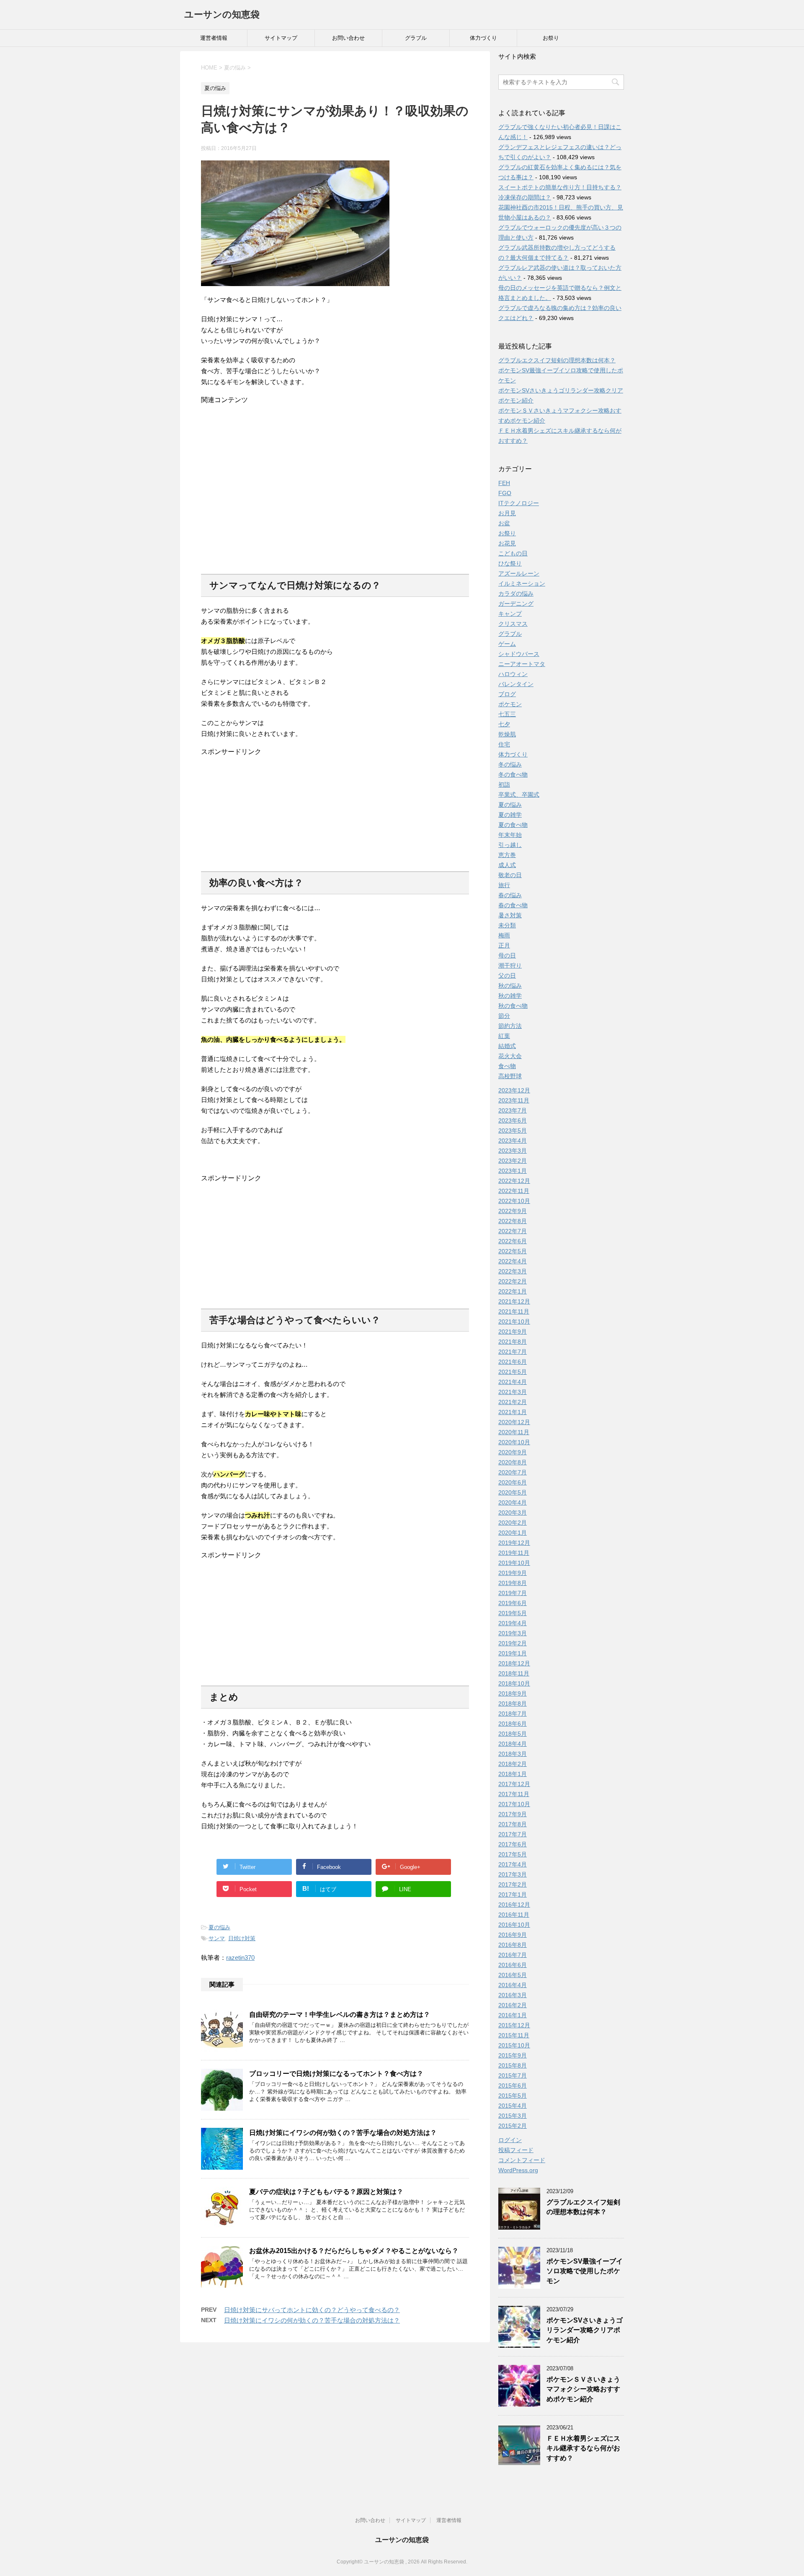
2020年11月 (514, 1432)
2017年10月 (514, 1804)
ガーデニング (516, 604)
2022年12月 (514, 1181)
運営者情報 (214, 38)
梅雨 (504, 935)
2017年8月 (513, 1824)
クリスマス (513, 624)
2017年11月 (514, 1794)
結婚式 (507, 1046)
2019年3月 (513, 1633)
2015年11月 (514, 2035)
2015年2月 (513, 2126)
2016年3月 (513, 1995)
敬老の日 (510, 875)
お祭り (551, 38)
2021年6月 (513, 1362)
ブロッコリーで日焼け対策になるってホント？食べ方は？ (336, 2074)
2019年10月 (514, 1563)
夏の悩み (219, 1927)
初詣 (504, 785)
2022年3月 (513, 1271)
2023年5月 (513, 1131)
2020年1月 (513, 1533)
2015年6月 (513, 2086)
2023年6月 (513, 1120)
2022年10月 (514, 1201)
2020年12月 (514, 1422)
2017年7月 (513, 1834)
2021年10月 (514, 1322)
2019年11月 (514, 1553)
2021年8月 (513, 1342)
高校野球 (510, 1076)
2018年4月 (513, 1744)
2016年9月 (513, 1935)
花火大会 (510, 1056)
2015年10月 (514, 2045)
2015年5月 (513, 2096)
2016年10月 (514, 1925)
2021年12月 (514, 1301)
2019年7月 (513, 1593)
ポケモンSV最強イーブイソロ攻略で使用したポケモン (585, 2271)
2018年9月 (513, 1693)
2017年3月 (513, 1874)
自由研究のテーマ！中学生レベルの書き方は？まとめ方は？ (340, 2015)
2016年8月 (513, 1945)
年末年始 (510, 835)
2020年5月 (513, 1492)
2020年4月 (513, 1502)
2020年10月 (514, 1442)
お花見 (507, 543)
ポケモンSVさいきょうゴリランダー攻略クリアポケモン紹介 (585, 2330)
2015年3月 (513, 2116)
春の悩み (510, 895)
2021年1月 (513, 1412)
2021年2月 (513, 1402)
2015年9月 (513, 2055)
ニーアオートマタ (522, 664)
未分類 (507, 925)
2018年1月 (513, 1774)
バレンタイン (516, 684)
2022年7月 (513, 1231)
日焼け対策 (242, 1938)
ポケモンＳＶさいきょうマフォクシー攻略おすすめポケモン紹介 (583, 2389)
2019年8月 (513, 1583)
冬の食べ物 (513, 774)
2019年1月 (513, 1653)
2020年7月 (513, 1472)
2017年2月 (513, 1884)
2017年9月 (513, 1814)
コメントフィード (522, 2160)
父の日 (507, 976)
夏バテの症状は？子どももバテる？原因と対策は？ (326, 2192)
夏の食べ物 (513, 825)
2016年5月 (513, 1975)
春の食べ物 (513, 905)
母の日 (507, 955)
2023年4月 (513, 1141)
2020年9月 (513, 1452)
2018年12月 (514, 1663)
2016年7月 (513, 1955)
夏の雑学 (510, 815)
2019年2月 (513, 1643)
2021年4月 (513, 1382)
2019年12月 (514, 1543)
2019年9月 (513, 1573)
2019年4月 (513, 1623)
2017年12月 (514, 1784)
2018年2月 (513, 1764)
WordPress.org (518, 2170)
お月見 (507, 513)
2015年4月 (513, 2106)
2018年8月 (513, 1704)
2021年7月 (513, 1352)
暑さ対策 (510, 915)
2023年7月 (513, 1110)
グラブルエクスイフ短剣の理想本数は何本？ (557, 360)
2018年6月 (513, 1724)
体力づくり (483, 38)
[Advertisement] (335, 485)
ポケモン (510, 704)
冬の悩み (510, 764)
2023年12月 (514, 1090)
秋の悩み (510, 986)
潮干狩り (510, 965)
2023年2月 (513, 1161)
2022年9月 (513, 1211)
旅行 (504, 885)
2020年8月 (513, 1462)
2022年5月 (513, 1251)
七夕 (504, 724)
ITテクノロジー (519, 503)
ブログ (507, 694)
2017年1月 (513, 1895)
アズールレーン (519, 573)
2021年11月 (514, 1311)
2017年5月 (513, 1854)
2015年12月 (514, 2025)
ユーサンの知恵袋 (222, 14)
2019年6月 (513, 1603)
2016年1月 (513, 2015)
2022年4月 (513, 1261)
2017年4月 (513, 1864)
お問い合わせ (348, 38)
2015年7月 (513, 2075)
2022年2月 (513, 1281)
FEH (504, 483)
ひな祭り (510, 563)
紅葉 (504, 1036)
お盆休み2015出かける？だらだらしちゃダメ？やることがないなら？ (354, 2251)
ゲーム (507, 644)
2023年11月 (514, 1100)
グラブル (416, 38)
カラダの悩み (516, 594)
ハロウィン (513, 674)
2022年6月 (513, 1241)
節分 (504, 1016)
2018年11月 (514, 1673)
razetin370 (240, 1958)
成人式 (507, 865)
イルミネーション (522, 583)
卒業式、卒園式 (519, 795)
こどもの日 (513, 553)
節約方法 (510, 1026)
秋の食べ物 (513, 1006)
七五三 (507, 714)
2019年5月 (513, 1613)
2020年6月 (513, 1482)
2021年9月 (513, 1332)
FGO (505, 493)
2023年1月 (513, 1171)
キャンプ (510, 614)
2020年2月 (513, 1523)
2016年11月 (514, 1915)
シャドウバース (519, 654)
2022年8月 (513, 1221)
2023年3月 (513, 1151)
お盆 (504, 523)
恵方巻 (507, 855)
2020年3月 (513, 1513)
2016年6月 (513, 1965)
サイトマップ (281, 38)
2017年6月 (513, 1844)
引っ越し (510, 845)
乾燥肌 (507, 734)
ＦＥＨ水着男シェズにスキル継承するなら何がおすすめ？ (583, 2448)
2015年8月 (513, 2065)
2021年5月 (513, 1372)
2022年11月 (514, 1191)
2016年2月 (513, 2005)
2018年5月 (513, 1734)
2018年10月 (514, 1683)
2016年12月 (514, 1905)
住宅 (504, 744)
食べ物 (507, 1066)
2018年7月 (513, 1714)
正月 (504, 945)
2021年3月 (513, 1392)
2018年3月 (513, 1754)
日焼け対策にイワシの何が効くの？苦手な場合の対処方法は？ (343, 2133)
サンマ (217, 1938)
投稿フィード (516, 2150)
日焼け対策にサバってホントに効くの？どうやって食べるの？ (312, 2310)
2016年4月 (513, 1985)
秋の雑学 (510, 996)
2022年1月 (513, 1291)
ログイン (510, 2140)
